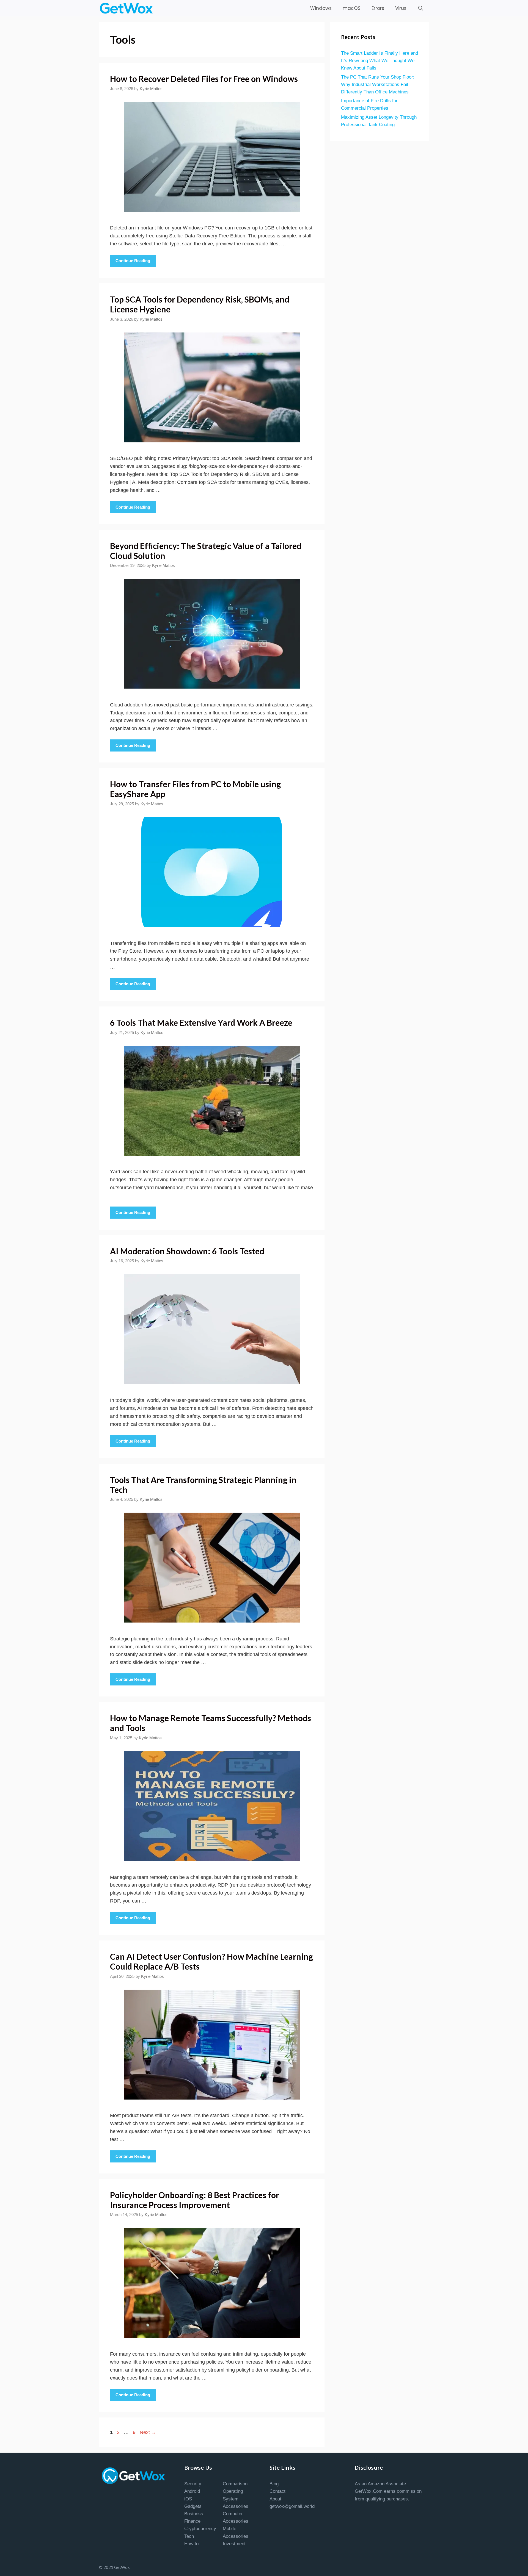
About (275, 2499)
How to (191, 2544)
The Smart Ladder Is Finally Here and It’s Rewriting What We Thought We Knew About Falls (380, 61)
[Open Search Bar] (420, 8)
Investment (234, 2544)
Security (193, 2484)
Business (194, 2514)
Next (148, 2432)
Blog (274, 2484)
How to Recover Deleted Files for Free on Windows (204, 79)
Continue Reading (133, 261)
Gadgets (193, 2506)
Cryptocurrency (200, 2529)
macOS (352, 8)
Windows (321, 8)
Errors (378, 8)
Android (192, 2491)
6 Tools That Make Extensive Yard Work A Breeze (201, 1022)
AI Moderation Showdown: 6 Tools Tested (187, 1251)
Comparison (235, 2484)
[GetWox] (128, 8)
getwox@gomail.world (292, 2506)
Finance (192, 2521)
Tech (189, 2536)
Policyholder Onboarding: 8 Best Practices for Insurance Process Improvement (195, 2200)
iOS (188, 2499)
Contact (277, 2491)
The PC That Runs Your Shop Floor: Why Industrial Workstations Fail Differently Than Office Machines (378, 84)
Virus (401, 8)
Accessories (236, 2506)
